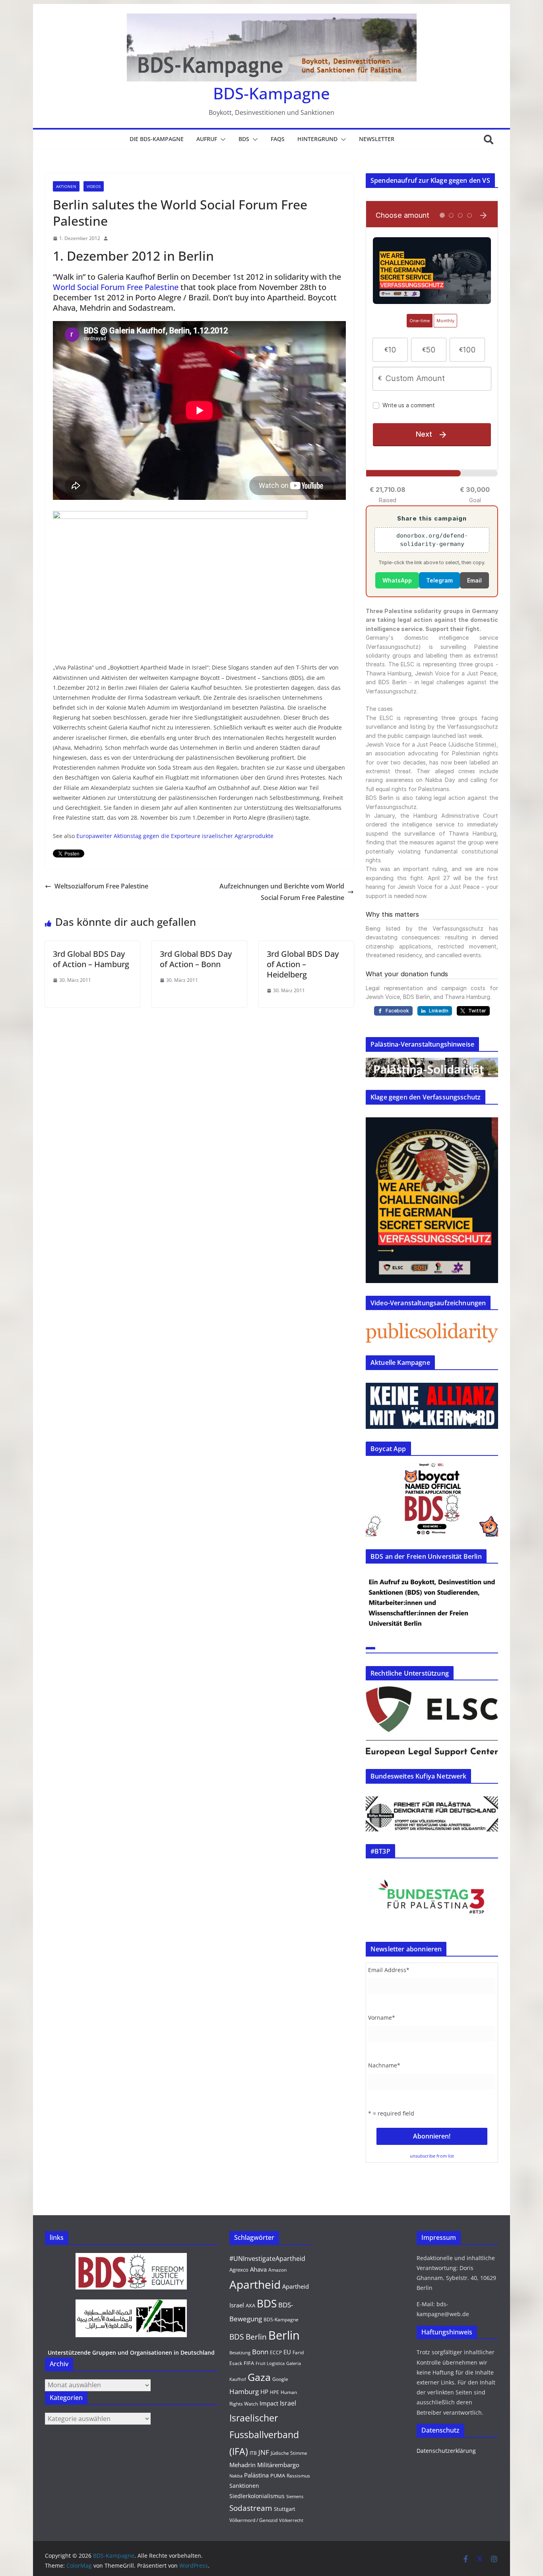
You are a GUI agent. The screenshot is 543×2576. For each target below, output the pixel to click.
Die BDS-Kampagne (157, 139)
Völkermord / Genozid (253, 2520)
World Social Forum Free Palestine (116, 287)
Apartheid (255, 2284)
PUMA (278, 2475)
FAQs (278, 139)
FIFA (249, 2363)
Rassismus (298, 2476)
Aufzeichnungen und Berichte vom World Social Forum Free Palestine (282, 892)
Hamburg (244, 2391)
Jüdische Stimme (289, 2453)
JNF (264, 2452)
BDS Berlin (248, 2337)
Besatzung (240, 2353)
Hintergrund (317, 139)
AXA (250, 2305)
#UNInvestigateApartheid (267, 2259)
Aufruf (207, 139)
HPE (274, 2392)
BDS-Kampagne (271, 93)
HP (264, 2392)
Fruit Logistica (270, 2363)
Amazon (277, 2270)
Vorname (382, 2018)
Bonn (260, 2352)
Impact (269, 2403)
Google (280, 2379)
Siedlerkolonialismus (257, 2496)
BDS (244, 139)
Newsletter (377, 139)
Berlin (284, 2335)
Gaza (259, 2377)
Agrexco (239, 2270)
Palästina (256, 2475)
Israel (288, 2403)
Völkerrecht (291, 2520)
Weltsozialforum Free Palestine (101, 886)
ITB (253, 2453)
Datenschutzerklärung (446, 2451)
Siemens (295, 2497)
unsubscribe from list (432, 2156)
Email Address (389, 1970)
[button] (221, 139)
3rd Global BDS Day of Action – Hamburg (91, 959)
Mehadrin (242, 2465)
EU (287, 2352)
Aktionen (66, 186)
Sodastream (251, 2508)
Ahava (258, 2269)
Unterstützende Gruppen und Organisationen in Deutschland (131, 2352)
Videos (94, 186)
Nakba (236, 2476)
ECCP (276, 2352)
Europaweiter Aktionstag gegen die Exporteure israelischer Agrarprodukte (175, 836)
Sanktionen (244, 2486)
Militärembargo (278, 2465)
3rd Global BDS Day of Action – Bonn (196, 959)
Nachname (384, 2065)
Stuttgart (285, 2509)
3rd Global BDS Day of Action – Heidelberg (303, 964)
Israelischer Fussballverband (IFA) (264, 2435)
